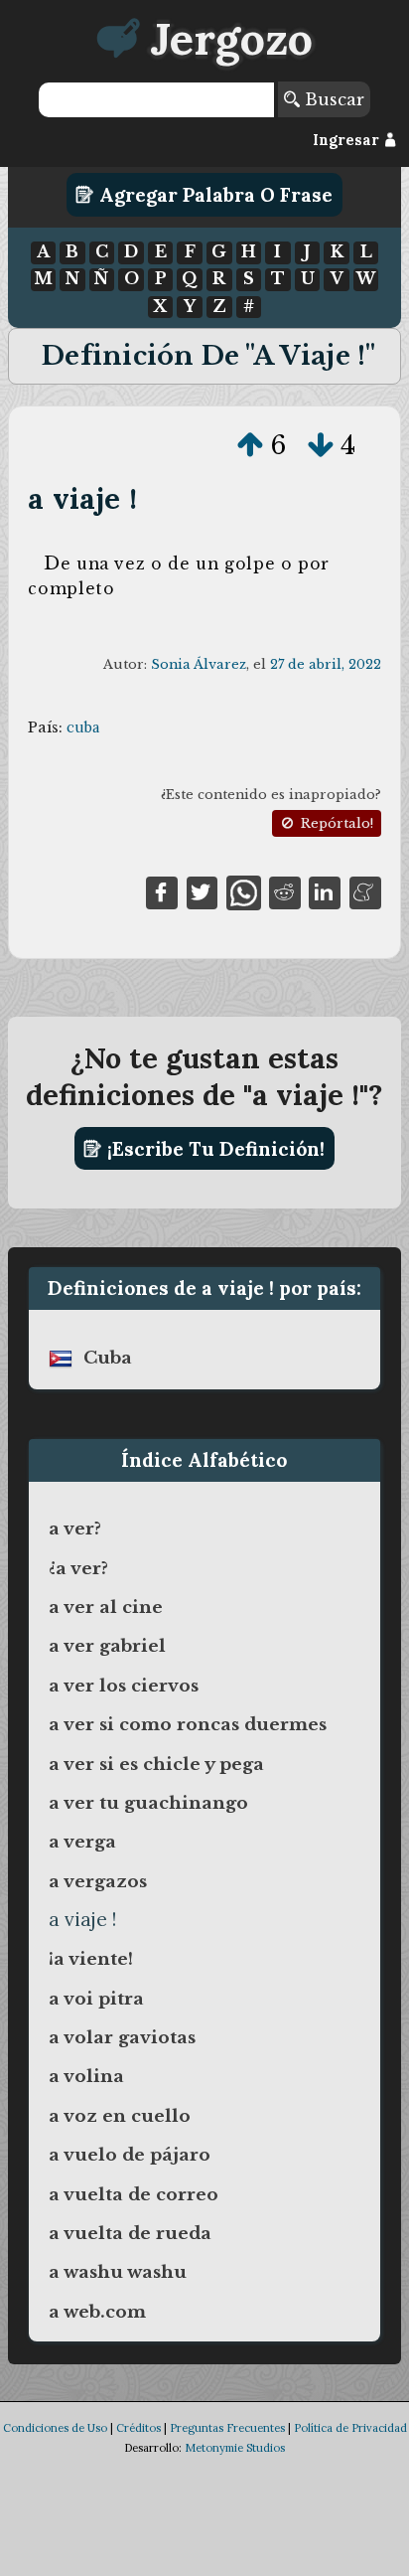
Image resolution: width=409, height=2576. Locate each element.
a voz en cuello (120, 2116)
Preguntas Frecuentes (227, 2428)
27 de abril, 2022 (326, 664)
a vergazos (98, 1881)
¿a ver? (78, 1568)
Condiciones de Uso (55, 2428)
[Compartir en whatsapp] (244, 891)
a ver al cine (106, 1607)
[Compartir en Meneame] (365, 891)
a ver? (75, 1529)
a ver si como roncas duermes (188, 1724)
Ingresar (348, 140)
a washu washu (118, 2272)
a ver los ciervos (124, 1686)
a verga (82, 1842)
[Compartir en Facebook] (162, 891)
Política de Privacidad (350, 2428)
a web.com (97, 2312)
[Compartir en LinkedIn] (325, 891)
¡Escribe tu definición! (213, 1149)
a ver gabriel (107, 1646)
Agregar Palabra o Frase (213, 195)
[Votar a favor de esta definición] (250, 445)
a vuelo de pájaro (130, 2155)
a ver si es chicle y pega (156, 1764)
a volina (86, 2076)
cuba (83, 727)
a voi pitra (96, 1999)
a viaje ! (82, 498)
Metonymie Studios (235, 2448)
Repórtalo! (335, 823)
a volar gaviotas (122, 2037)
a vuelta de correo (134, 2194)
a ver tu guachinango (148, 1803)
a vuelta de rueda (130, 2233)
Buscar (332, 99)
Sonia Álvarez (199, 664)
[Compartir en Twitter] (203, 891)
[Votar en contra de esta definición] (321, 445)
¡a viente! (91, 1959)
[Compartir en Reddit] (285, 891)
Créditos (138, 2428)
